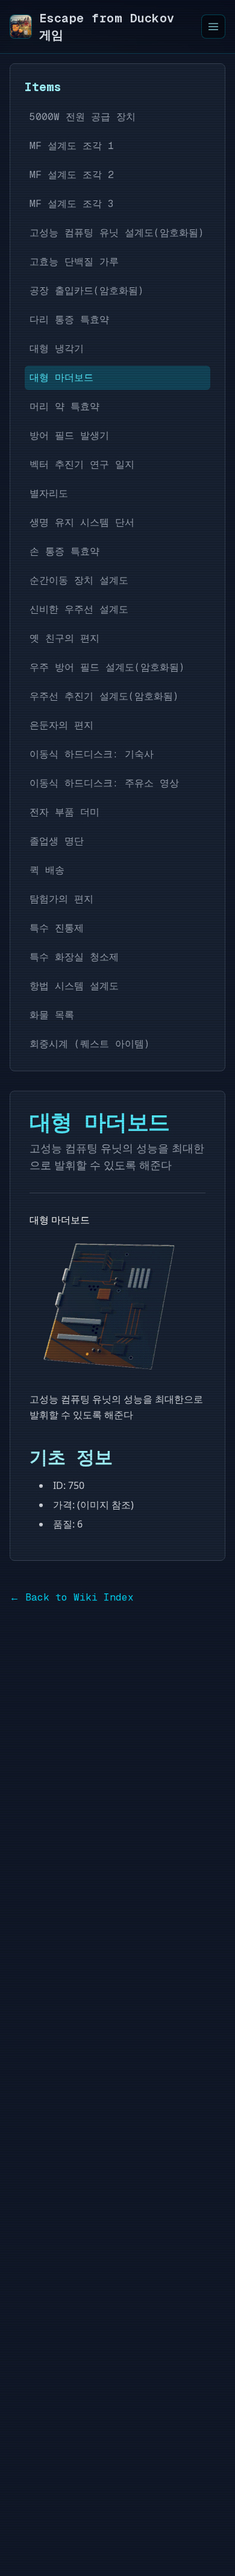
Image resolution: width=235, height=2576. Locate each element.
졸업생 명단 (57, 841)
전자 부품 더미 (64, 812)
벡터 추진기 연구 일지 (82, 464)
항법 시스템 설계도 (74, 986)
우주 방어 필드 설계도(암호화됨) (107, 667)
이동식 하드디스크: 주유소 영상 (104, 783)
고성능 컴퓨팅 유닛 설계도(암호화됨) (117, 233)
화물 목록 (52, 1015)
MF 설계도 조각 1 (72, 146)
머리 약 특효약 (64, 406)
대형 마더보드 (61, 378)
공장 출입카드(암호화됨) (87, 291)
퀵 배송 (47, 870)
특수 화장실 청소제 (74, 957)
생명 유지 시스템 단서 (82, 522)
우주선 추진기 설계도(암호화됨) (104, 696)
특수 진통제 (57, 928)
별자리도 (49, 493)
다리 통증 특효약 (69, 320)
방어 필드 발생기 (69, 435)
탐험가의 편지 (61, 899)
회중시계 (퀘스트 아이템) (90, 1044)
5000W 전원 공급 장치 (83, 117)
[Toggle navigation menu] (213, 27)
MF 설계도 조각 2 (72, 175)
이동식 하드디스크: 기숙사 (92, 754)
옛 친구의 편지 (64, 638)
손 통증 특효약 (64, 551)
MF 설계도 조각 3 (72, 204)
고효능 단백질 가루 (74, 262)
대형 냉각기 (57, 349)
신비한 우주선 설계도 (79, 609)
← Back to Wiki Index (72, 1597)
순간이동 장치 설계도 (79, 580)
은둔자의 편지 (61, 725)
